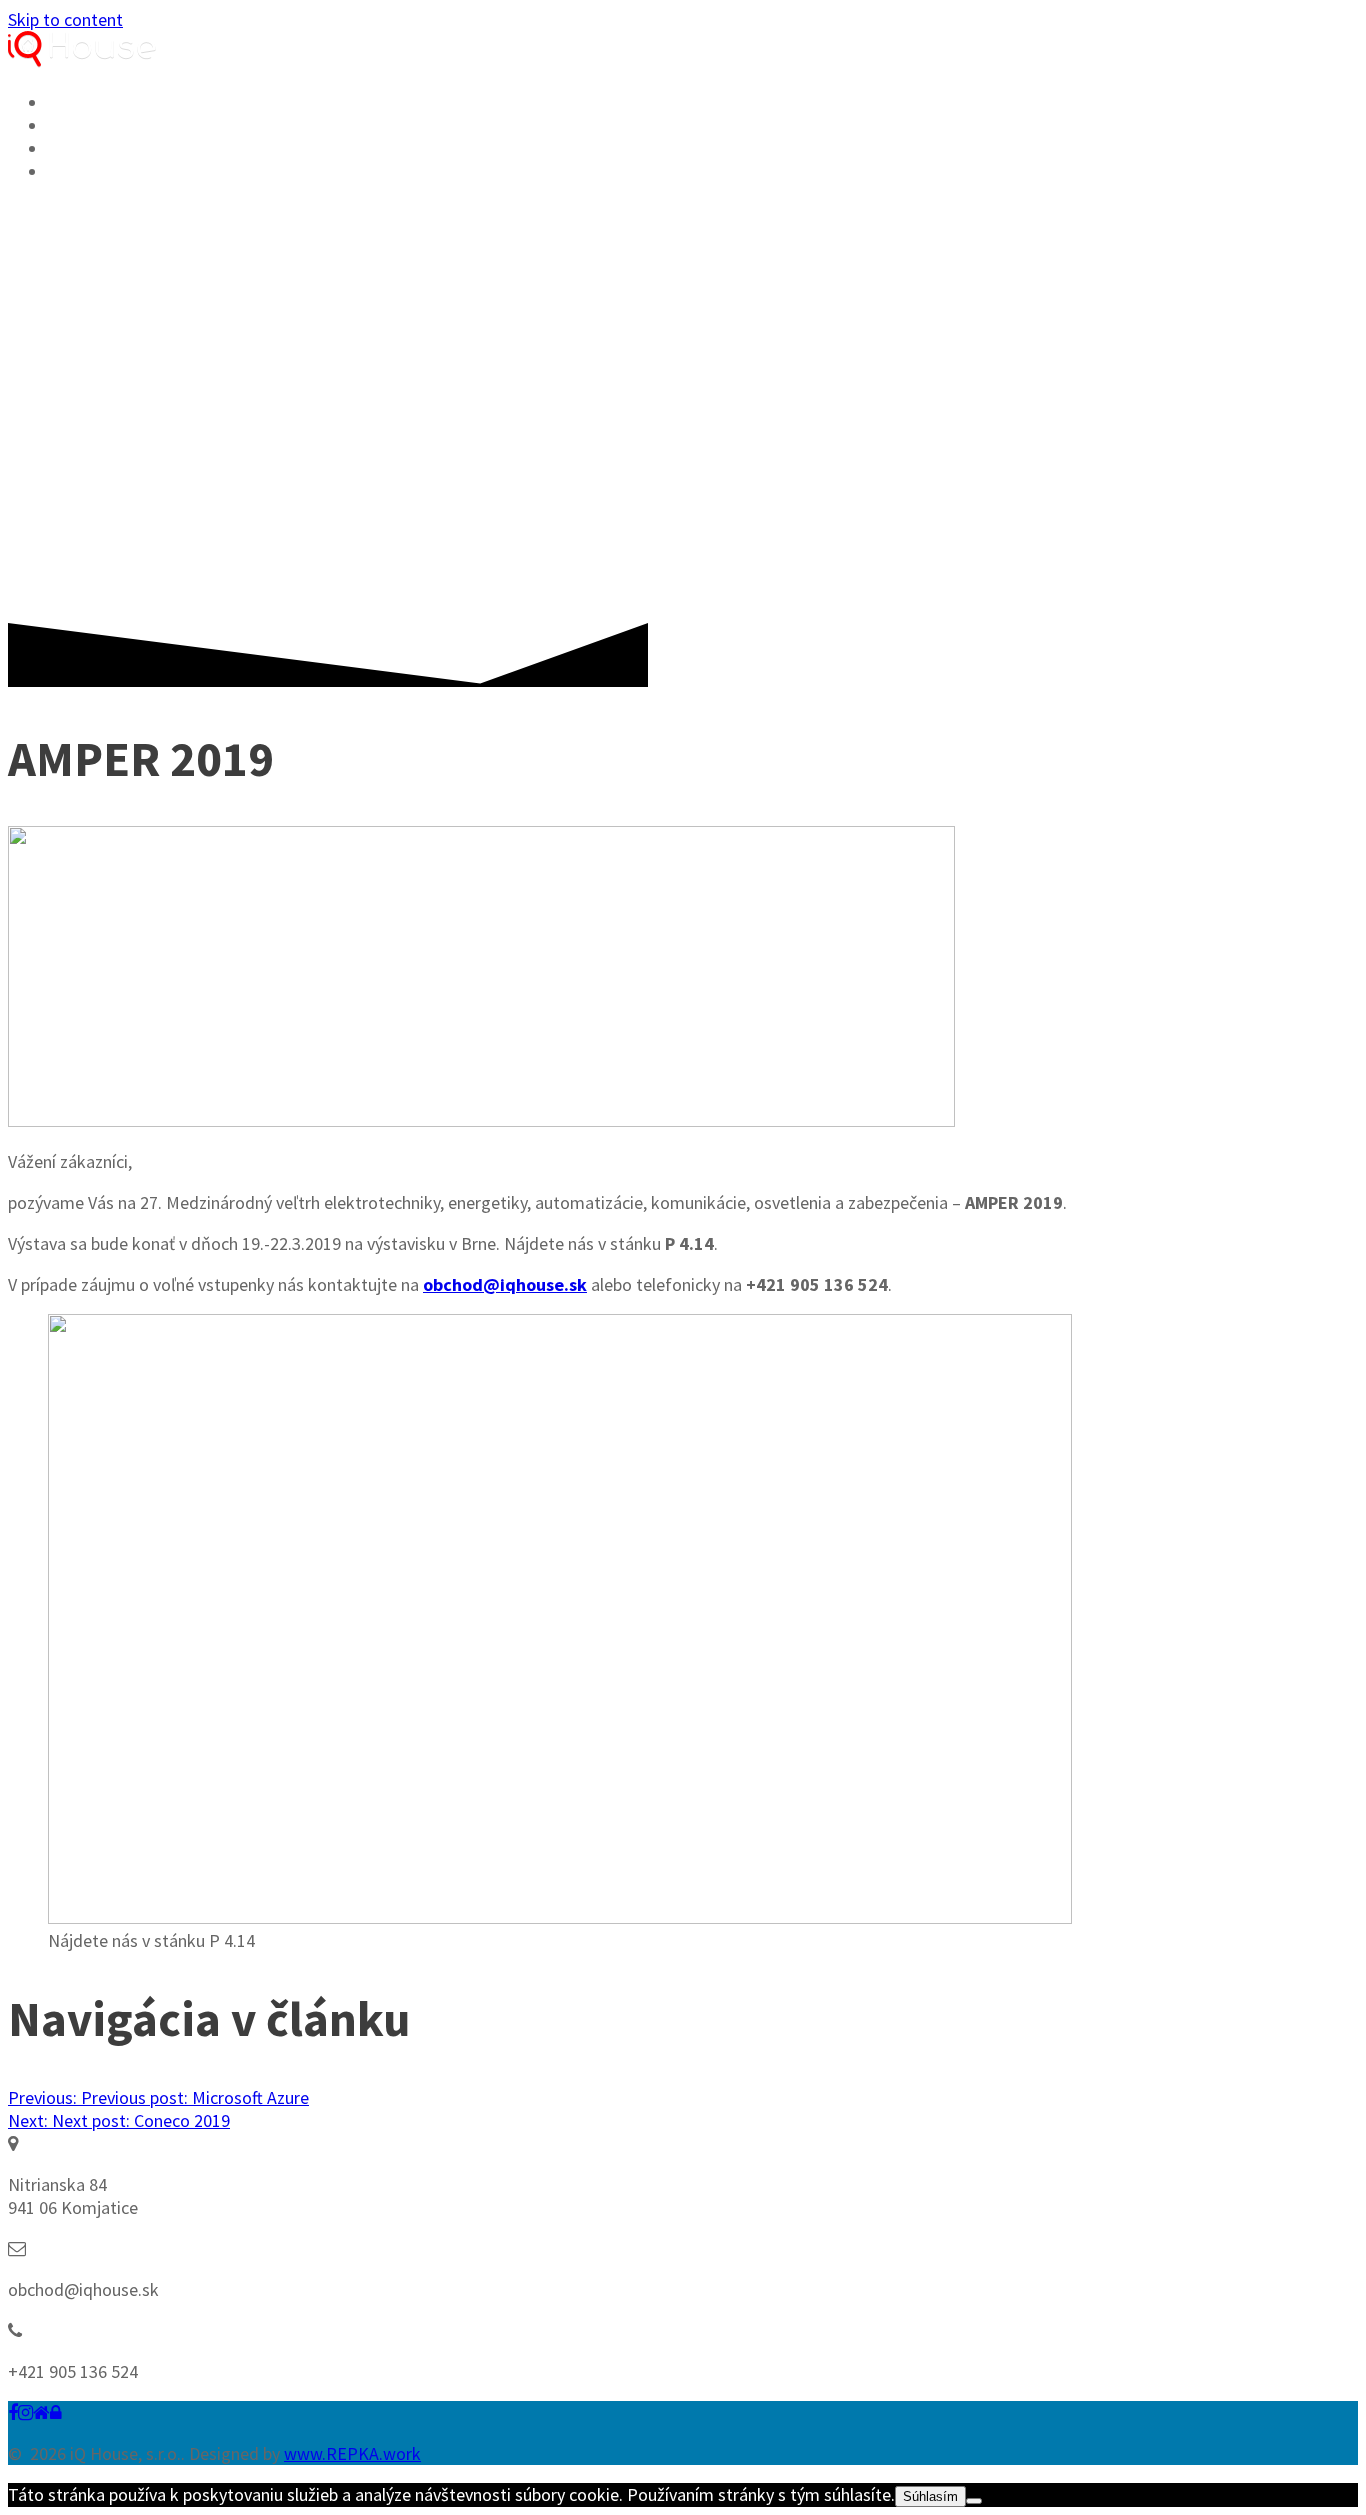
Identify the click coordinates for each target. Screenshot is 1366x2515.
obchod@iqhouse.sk (505, 1284)
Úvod (74, 103)
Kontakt (93, 172)
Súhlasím (930, 2496)
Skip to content (65, 19)
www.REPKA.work (352, 2453)
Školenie (96, 149)
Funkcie (90, 126)
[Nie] (974, 2501)
